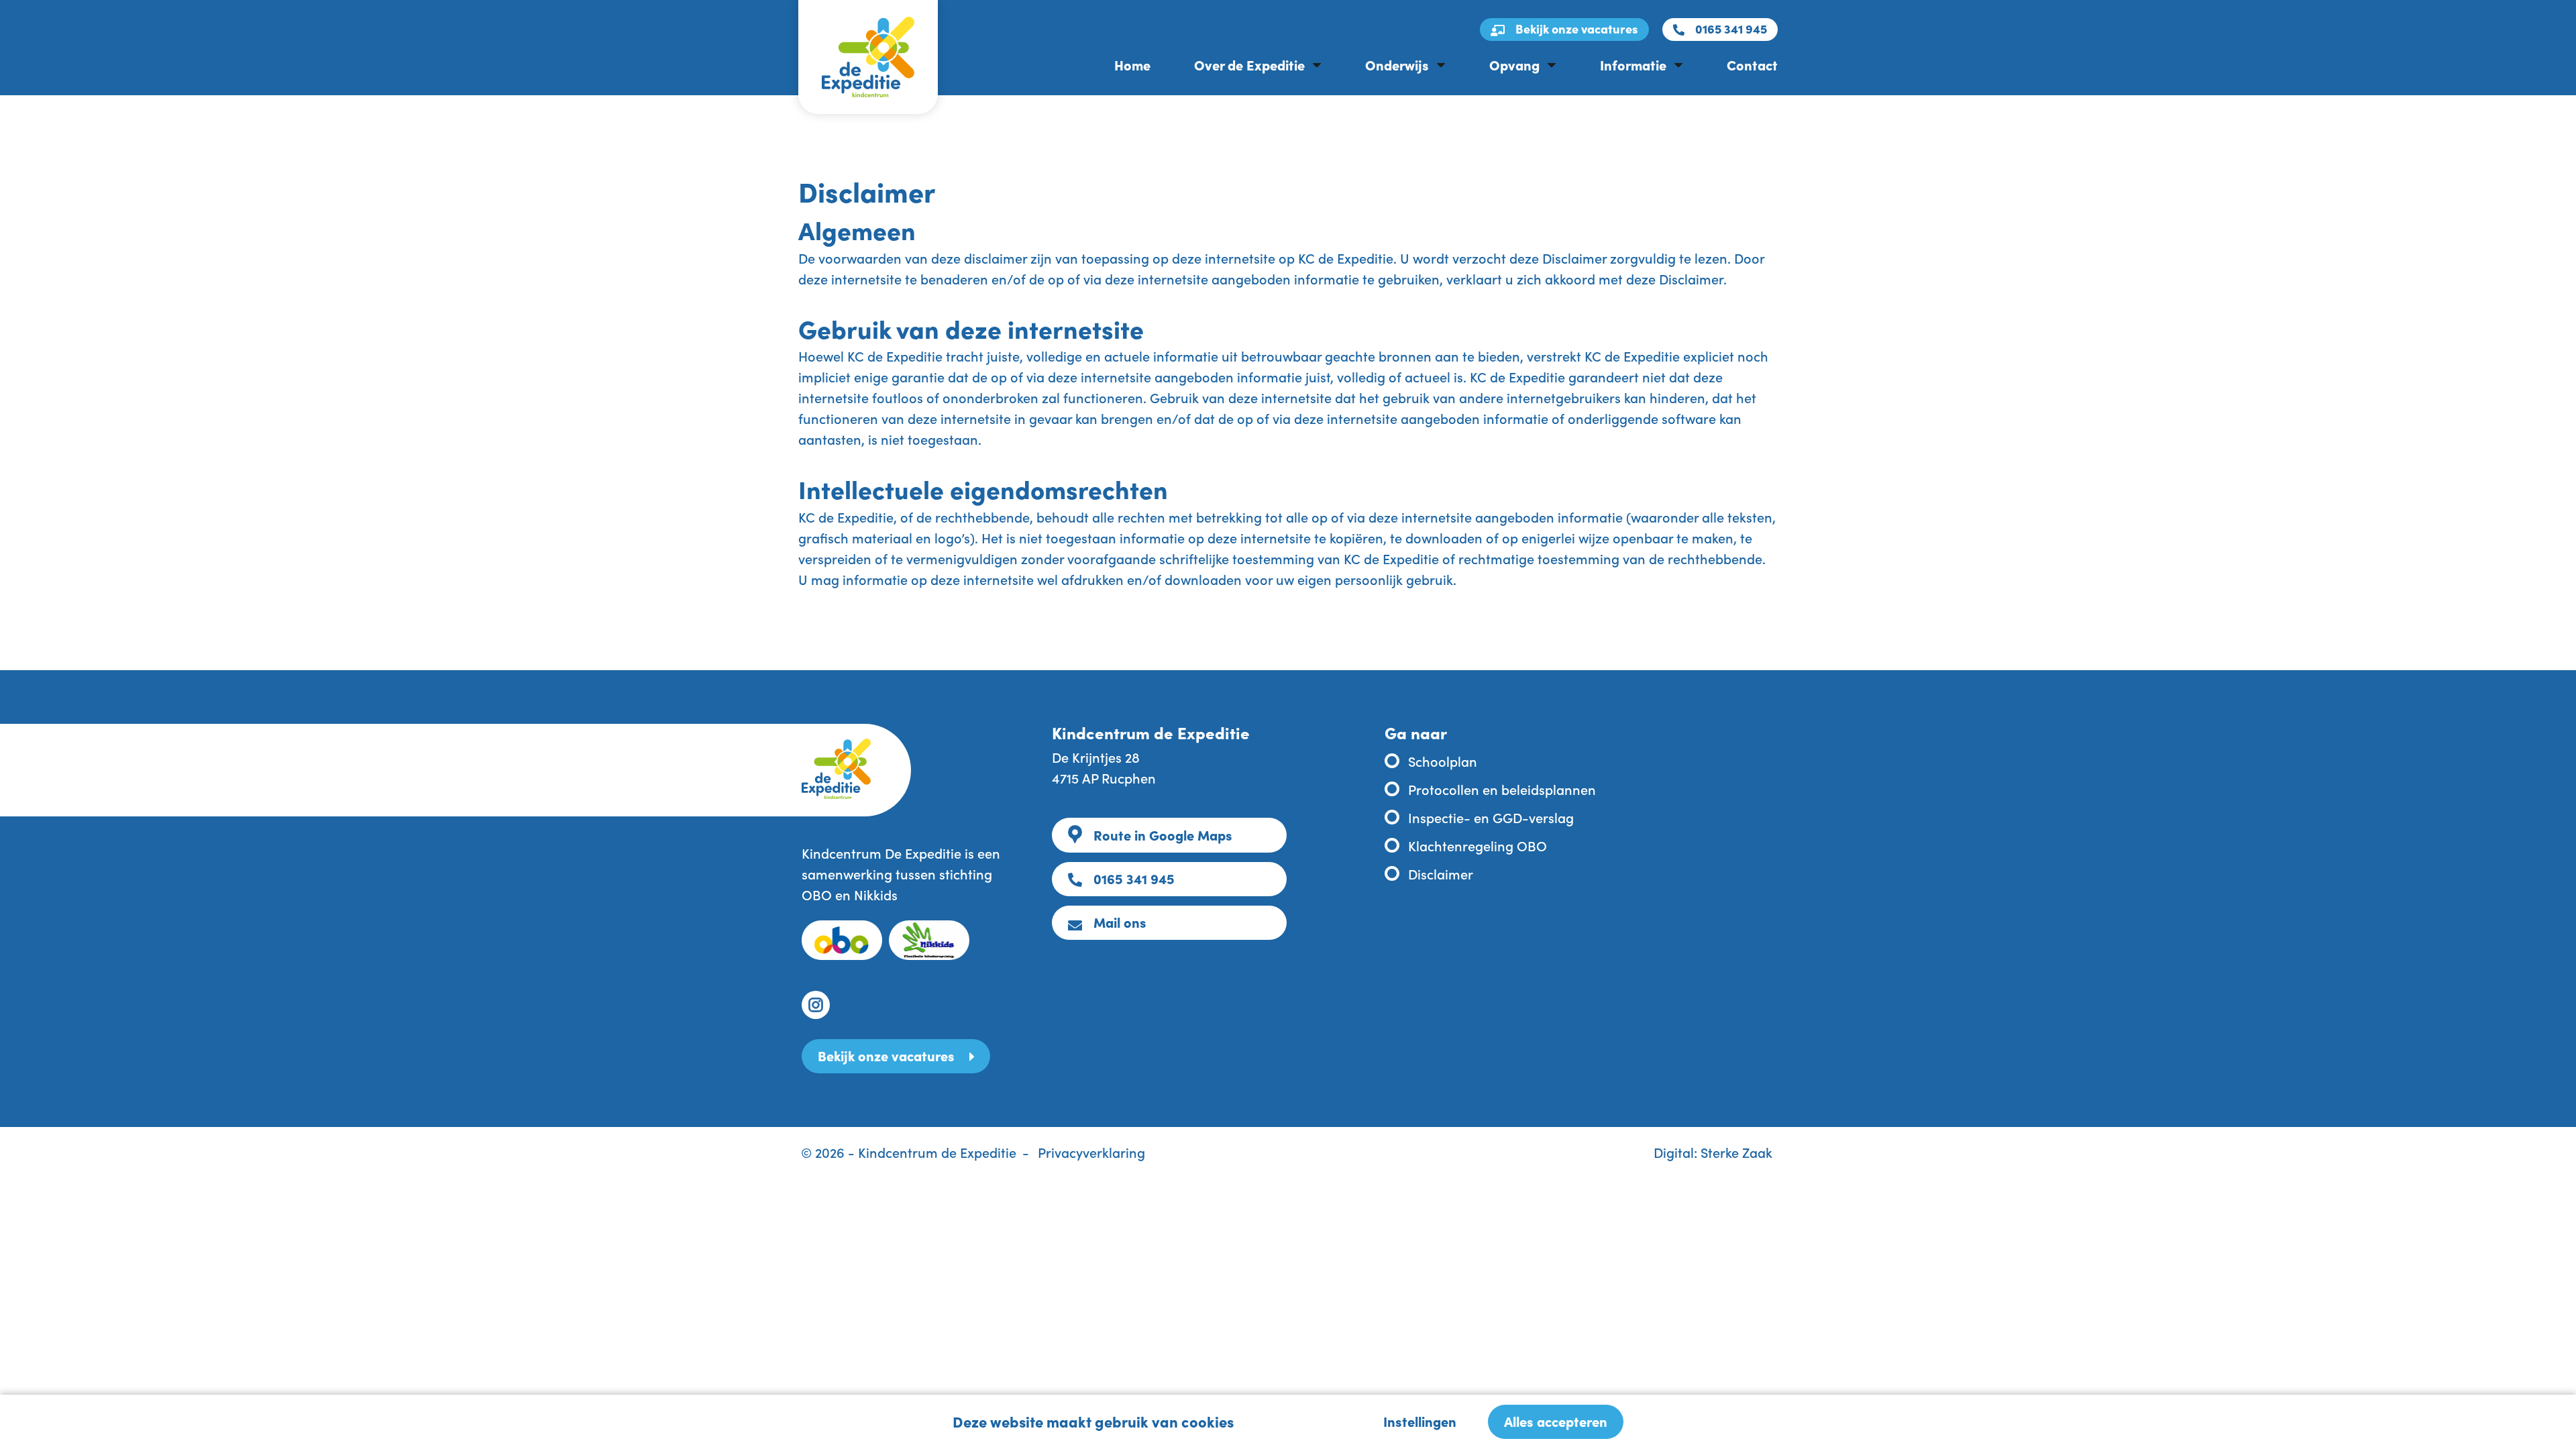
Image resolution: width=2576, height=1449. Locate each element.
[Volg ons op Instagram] (816, 1005)
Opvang (1514, 64)
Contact (1752, 64)
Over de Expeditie (1249, 64)
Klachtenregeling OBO (1478, 845)
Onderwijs (1397, 64)
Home (1132, 64)
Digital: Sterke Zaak (1713, 1152)
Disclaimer (1441, 873)
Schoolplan (1443, 761)
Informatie (1633, 64)
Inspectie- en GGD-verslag (1491, 817)
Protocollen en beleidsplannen (1502, 789)
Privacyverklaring (1091, 1152)
